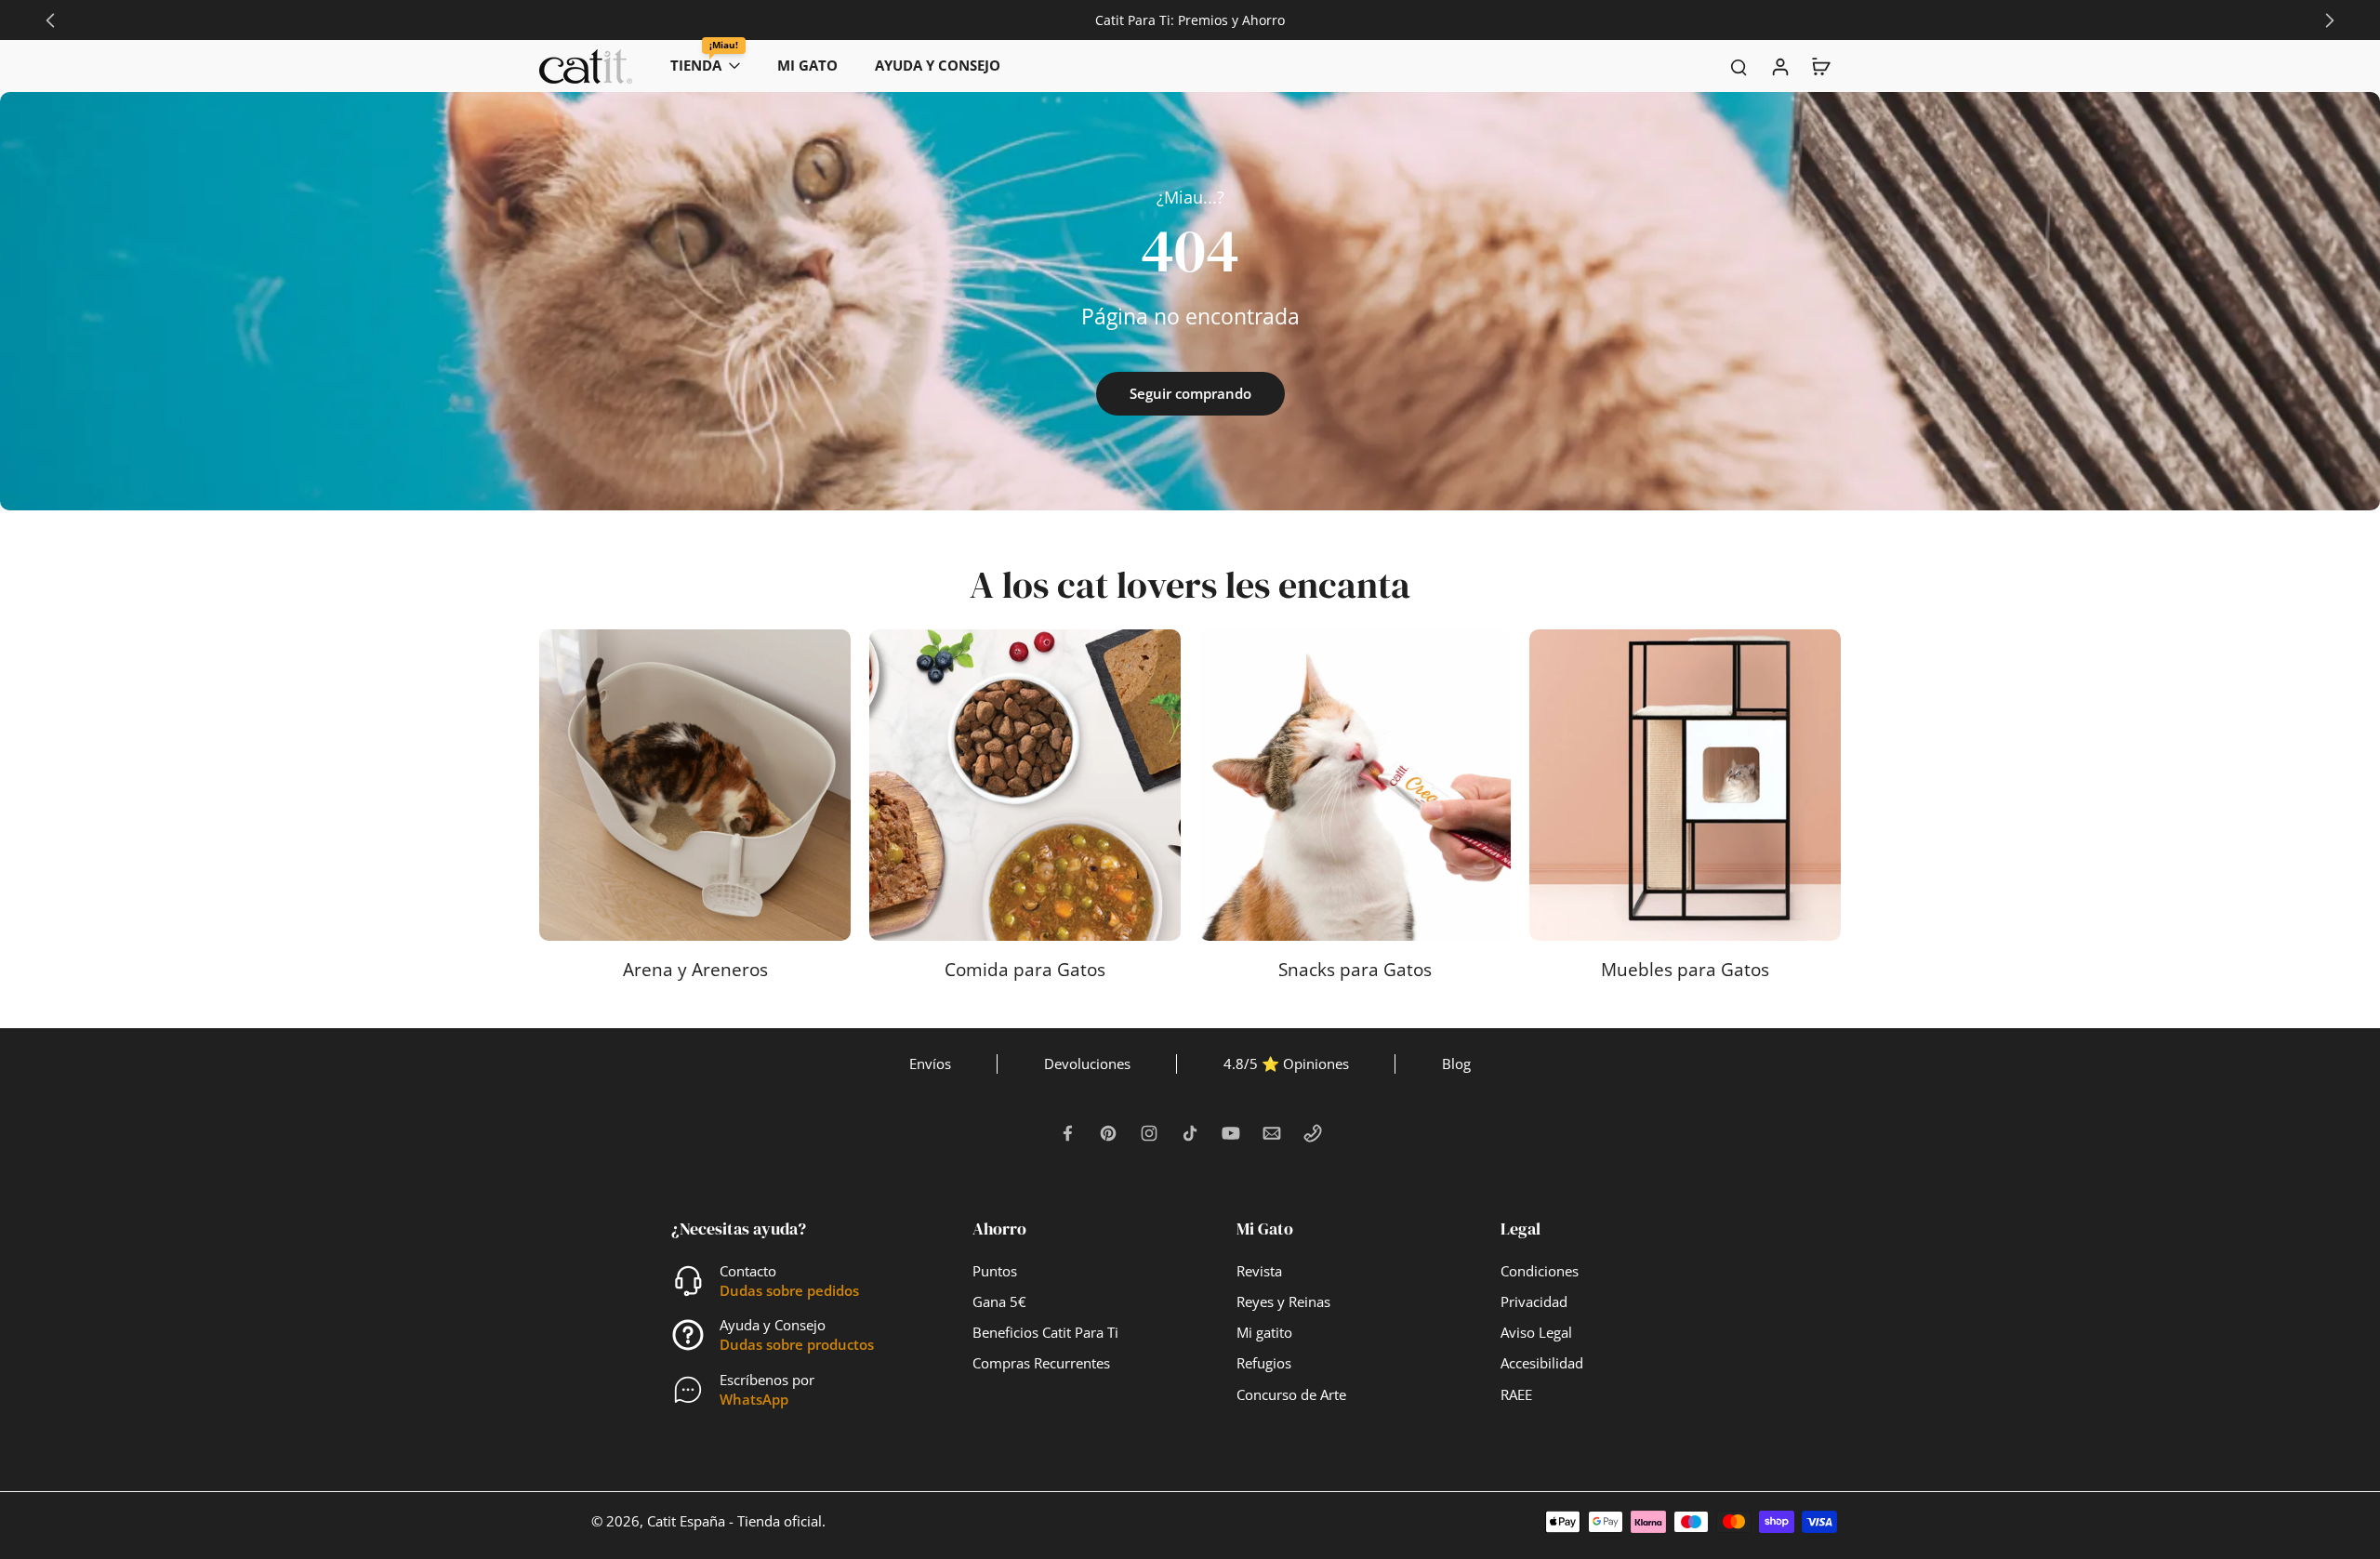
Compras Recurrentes (1041, 1363)
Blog (1456, 1064)
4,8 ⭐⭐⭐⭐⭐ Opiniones (1190, 20)
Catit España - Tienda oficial (734, 1521)
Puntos (995, 1271)
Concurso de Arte (1291, 1395)
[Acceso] (1779, 66)
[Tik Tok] (1190, 1133)
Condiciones (1540, 1271)
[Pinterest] (1108, 1133)
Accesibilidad (1542, 1363)
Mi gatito (1264, 1333)
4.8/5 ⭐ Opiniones (1286, 1064)
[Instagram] (1149, 1133)
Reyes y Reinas (1283, 1302)
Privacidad (1534, 1302)
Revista (1259, 1271)
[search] (1739, 66)
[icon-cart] (1820, 66)
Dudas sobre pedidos (789, 1291)
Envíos (930, 1064)
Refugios (1264, 1363)
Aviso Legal (1536, 1333)
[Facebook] (1067, 1133)
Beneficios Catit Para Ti (1045, 1333)
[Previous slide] (50, 20)
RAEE (1516, 1395)
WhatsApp (754, 1400)
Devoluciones (1087, 1064)
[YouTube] (1231, 1133)
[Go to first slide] (2330, 20)
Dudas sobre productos (797, 1345)
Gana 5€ (999, 1302)
